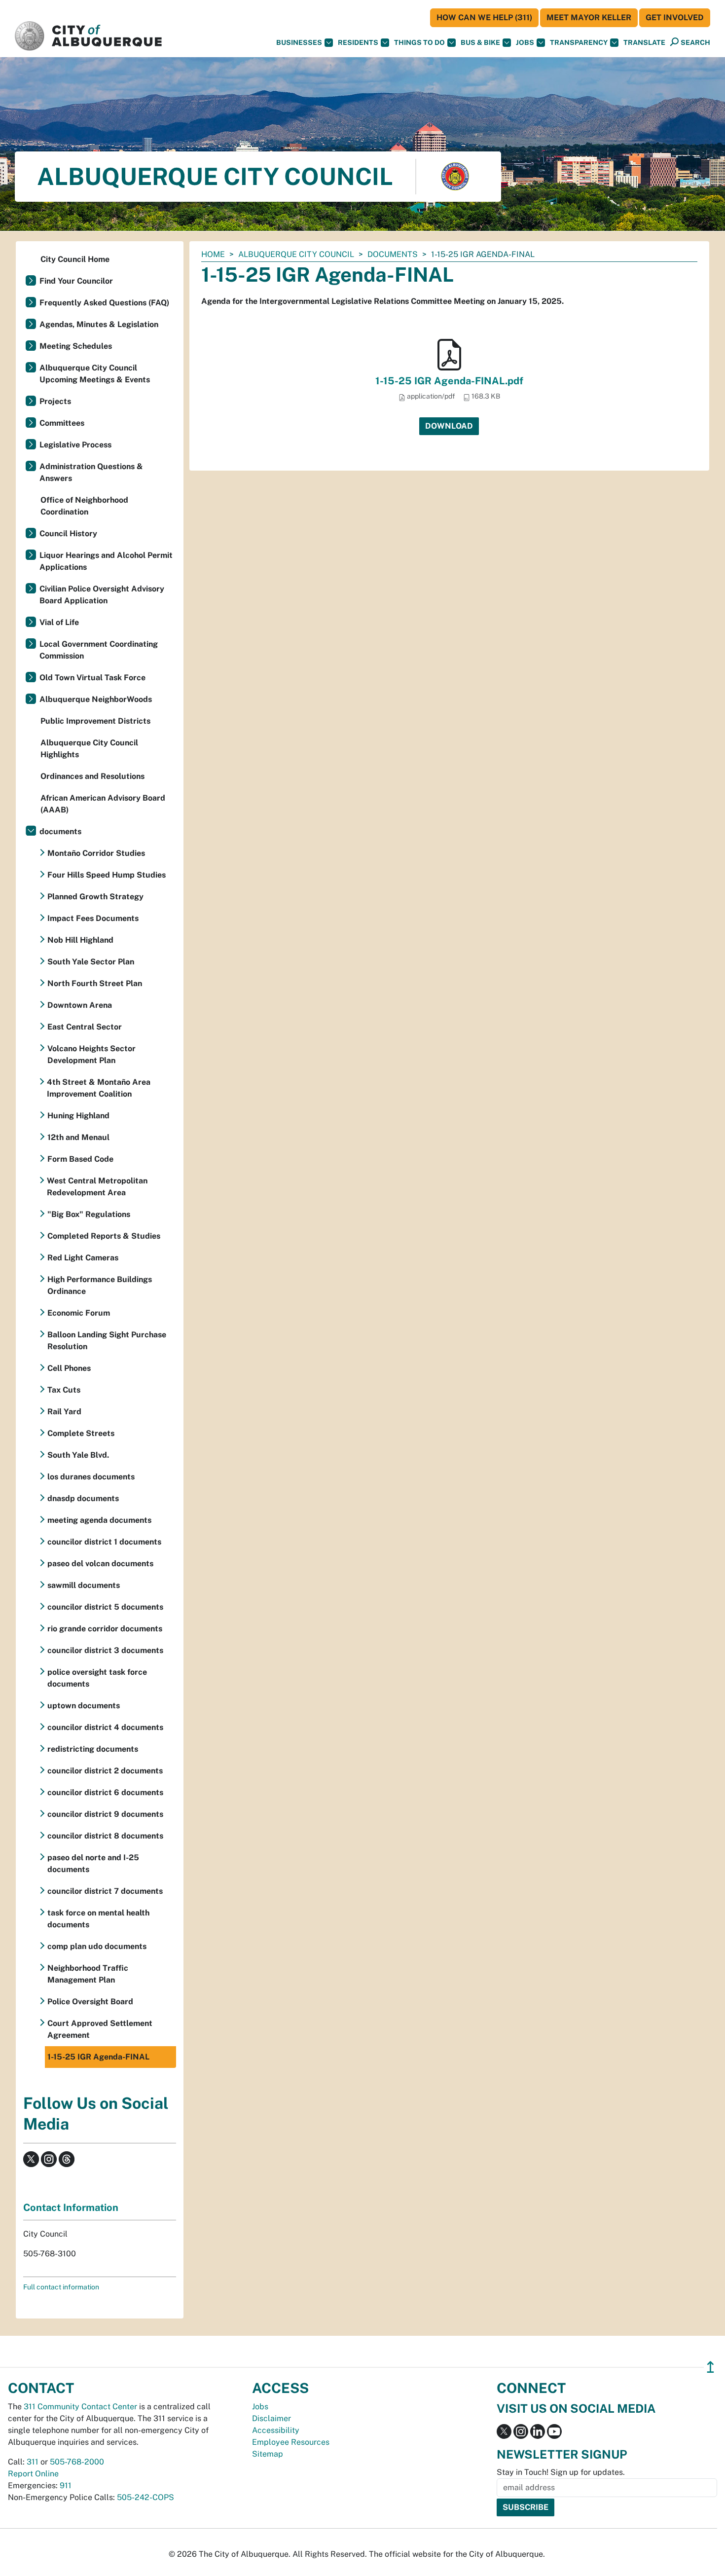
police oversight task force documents (97, 1678)
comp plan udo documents (97, 1946)
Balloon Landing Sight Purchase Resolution (107, 1341)
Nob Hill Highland (80, 940)
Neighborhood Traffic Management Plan (88, 1974)
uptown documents (84, 1706)
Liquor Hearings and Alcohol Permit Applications (106, 561)
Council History (68, 534)
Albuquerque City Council (296, 254)
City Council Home (75, 259)
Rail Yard (64, 1412)
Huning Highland (78, 1116)
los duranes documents (91, 1477)
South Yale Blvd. (78, 1455)
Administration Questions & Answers (91, 472)
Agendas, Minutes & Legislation (99, 324)
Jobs (525, 42)
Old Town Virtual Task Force (92, 678)
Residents (358, 42)
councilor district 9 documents (105, 1814)
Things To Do (419, 42)
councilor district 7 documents (105, 1891)
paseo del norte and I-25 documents (93, 1863)
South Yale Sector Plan (91, 962)
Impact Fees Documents (93, 918)
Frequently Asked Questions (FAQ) (104, 303)
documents (393, 254)
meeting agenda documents (99, 1520)
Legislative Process (75, 445)
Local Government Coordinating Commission (99, 650)
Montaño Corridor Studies (96, 853)
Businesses (299, 42)
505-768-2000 (77, 2462)
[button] (644, 43)
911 (66, 2485)
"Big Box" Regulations (89, 1214)
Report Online (33, 2474)
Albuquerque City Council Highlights (89, 749)
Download (449, 426)
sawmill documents (84, 1585)
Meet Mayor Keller (589, 18)
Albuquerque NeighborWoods (96, 699)
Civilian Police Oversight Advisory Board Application (102, 595)
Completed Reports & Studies (104, 1236)
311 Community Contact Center (80, 2407)
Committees (62, 423)
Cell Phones (69, 1368)
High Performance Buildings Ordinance (100, 1285)
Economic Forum (79, 1313)
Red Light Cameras (83, 1258)
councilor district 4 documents (105, 1727)
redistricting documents (93, 1749)
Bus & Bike (480, 42)
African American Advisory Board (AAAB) (103, 804)
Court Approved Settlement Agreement (100, 2029)
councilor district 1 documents (104, 1542)
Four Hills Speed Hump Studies (107, 875)
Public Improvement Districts (95, 721)
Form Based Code (80, 1159)
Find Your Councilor (76, 281)
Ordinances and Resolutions (92, 776)
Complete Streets (81, 1433)
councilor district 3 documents (105, 1650)
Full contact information (61, 2287)
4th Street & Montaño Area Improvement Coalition (99, 1088)
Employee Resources (291, 2442)
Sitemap (268, 2454)
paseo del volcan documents (100, 1564)
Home (213, 254)
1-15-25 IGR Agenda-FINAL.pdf (449, 381)
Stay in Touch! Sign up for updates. (561, 2472)
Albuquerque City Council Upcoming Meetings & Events (95, 374)
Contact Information (71, 2208)
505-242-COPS (145, 2497)
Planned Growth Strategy (95, 897)
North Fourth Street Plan (95, 983)
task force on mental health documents (98, 1919)
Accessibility (276, 2430)
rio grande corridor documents (105, 1629)
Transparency (579, 42)
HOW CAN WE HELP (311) (484, 18)
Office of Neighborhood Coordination (84, 506)
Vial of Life (59, 622)
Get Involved (675, 18)
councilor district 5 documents (105, 1607)
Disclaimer (272, 2418)
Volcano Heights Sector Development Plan (91, 1054)
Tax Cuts (64, 1390)
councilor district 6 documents (105, 1792)
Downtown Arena (80, 1005)
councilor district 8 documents (105, 1836)
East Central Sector (85, 1027)
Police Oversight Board (90, 2002)
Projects (55, 401)
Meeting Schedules (76, 346)
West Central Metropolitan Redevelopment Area (97, 1187)
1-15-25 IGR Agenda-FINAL (98, 2057)
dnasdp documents (83, 1498)
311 (33, 2462)
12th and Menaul (78, 1137)
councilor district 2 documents (105, 1771)
